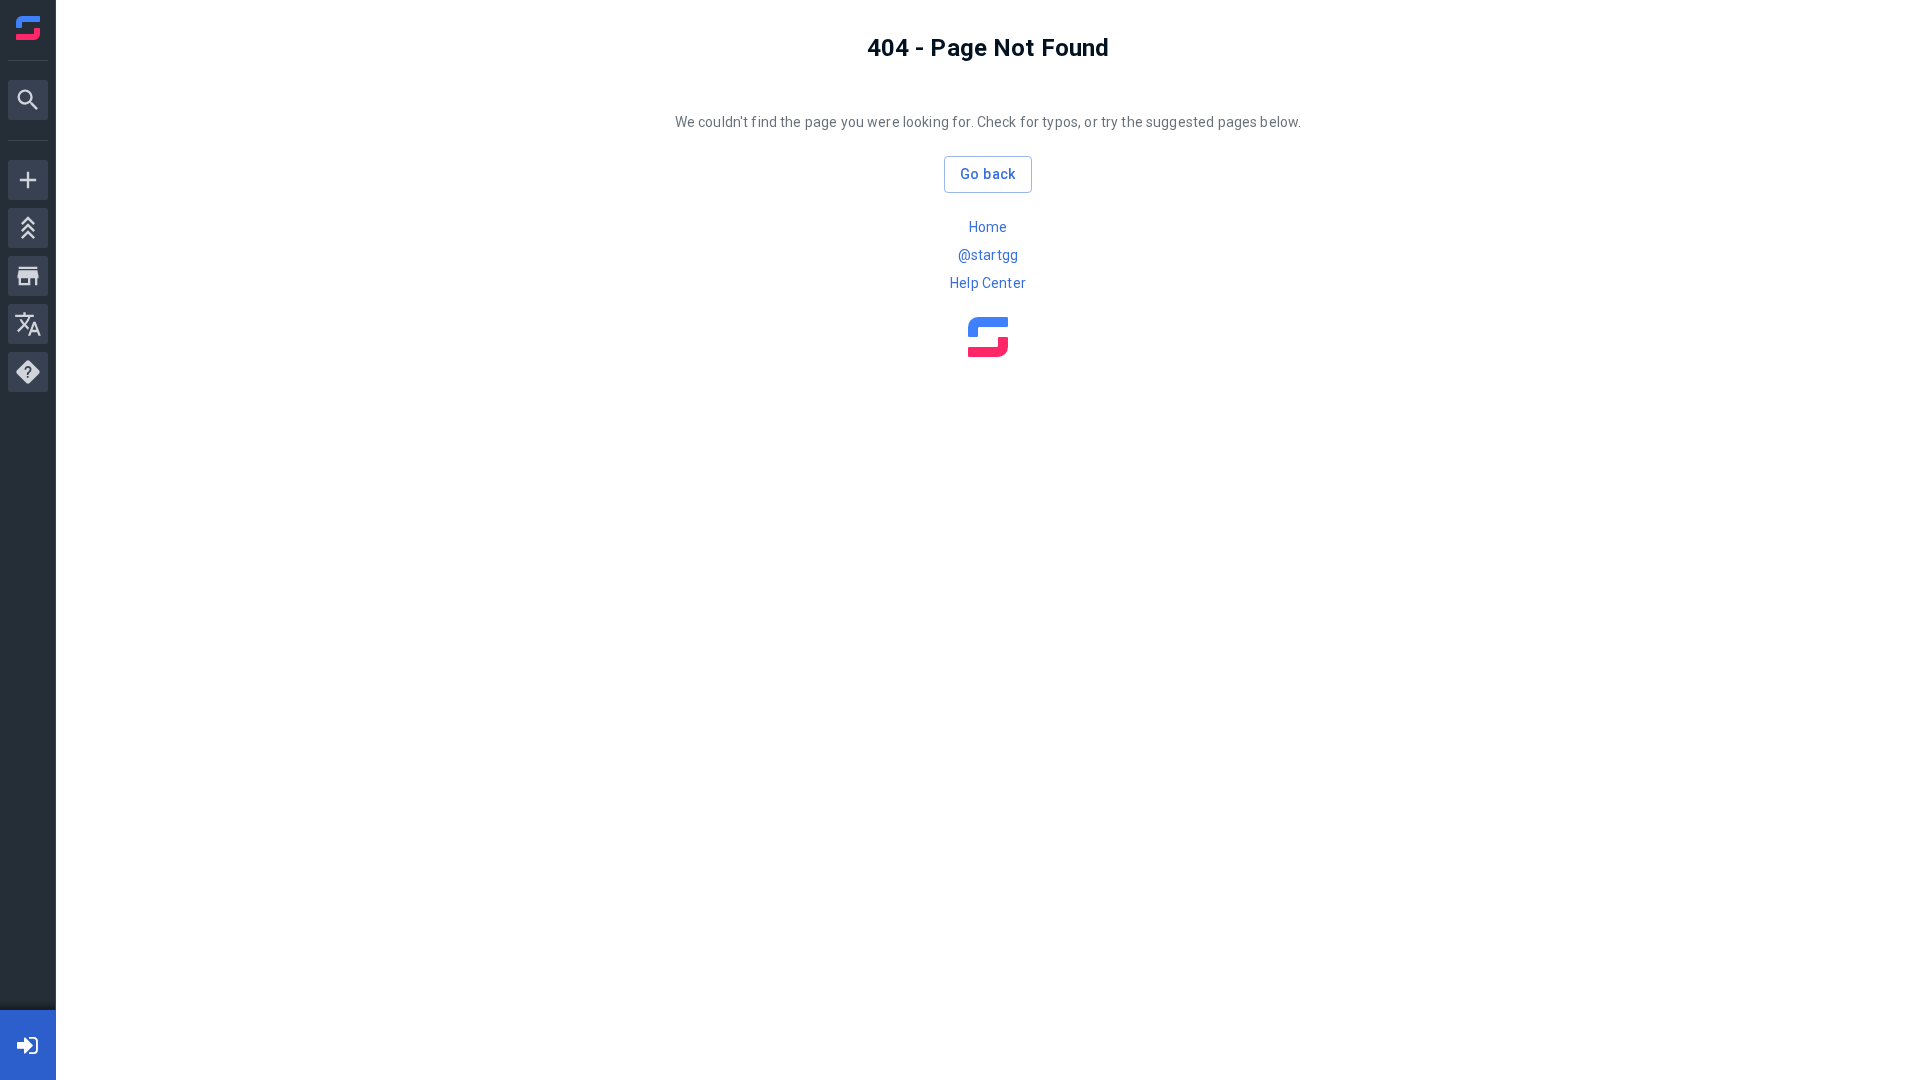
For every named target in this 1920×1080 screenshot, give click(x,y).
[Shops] (28, 276)
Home (988, 227)
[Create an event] (28, 180)
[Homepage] (28, 28)
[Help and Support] (28, 372)
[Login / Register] (28, 1045)
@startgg (988, 255)
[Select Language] (28, 324)
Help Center (988, 283)
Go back (988, 174)
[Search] (28, 100)
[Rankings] (28, 228)
